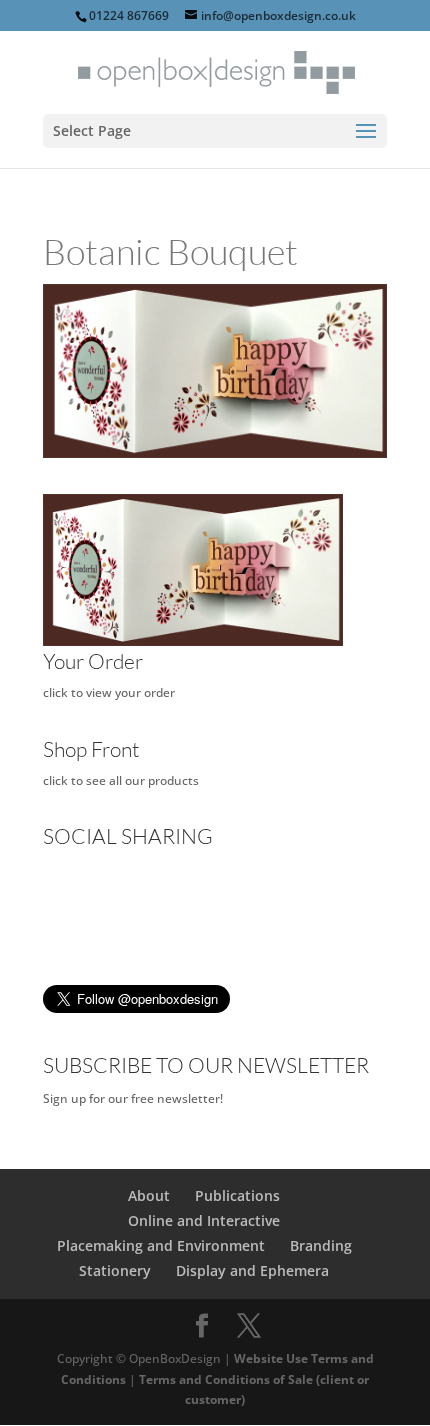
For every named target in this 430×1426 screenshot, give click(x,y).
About (149, 1195)
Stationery (115, 1270)
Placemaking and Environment (161, 1245)
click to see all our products (121, 780)
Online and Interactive (204, 1220)
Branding (321, 1245)
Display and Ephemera (252, 1270)
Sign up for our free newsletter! (133, 1098)
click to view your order (109, 692)
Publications (237, 1195)
